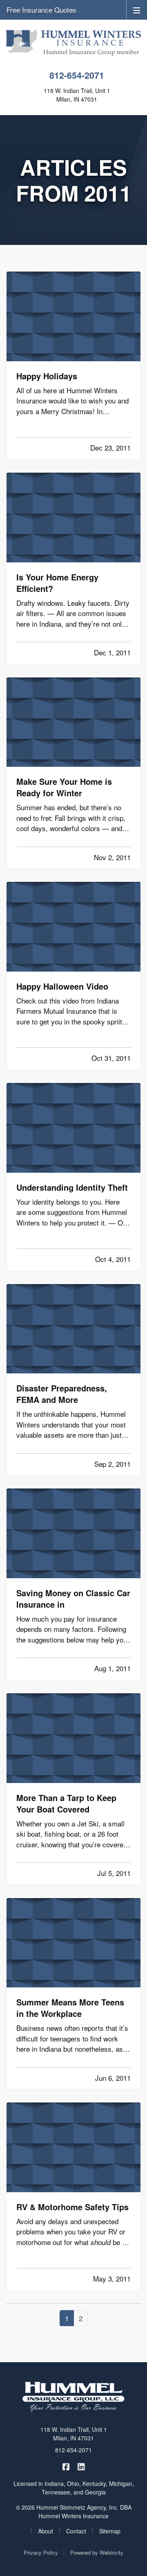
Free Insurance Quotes (41, 10)
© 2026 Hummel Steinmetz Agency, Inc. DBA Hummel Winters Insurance (74, 2511)
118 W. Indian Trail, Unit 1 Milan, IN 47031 (74, 2434)
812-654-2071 (77, 75)
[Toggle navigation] (137, 10)
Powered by (97, 2552)
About (46, 2531)
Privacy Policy (41, 2552)
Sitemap (110, 2531)
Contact (76, 2531)
